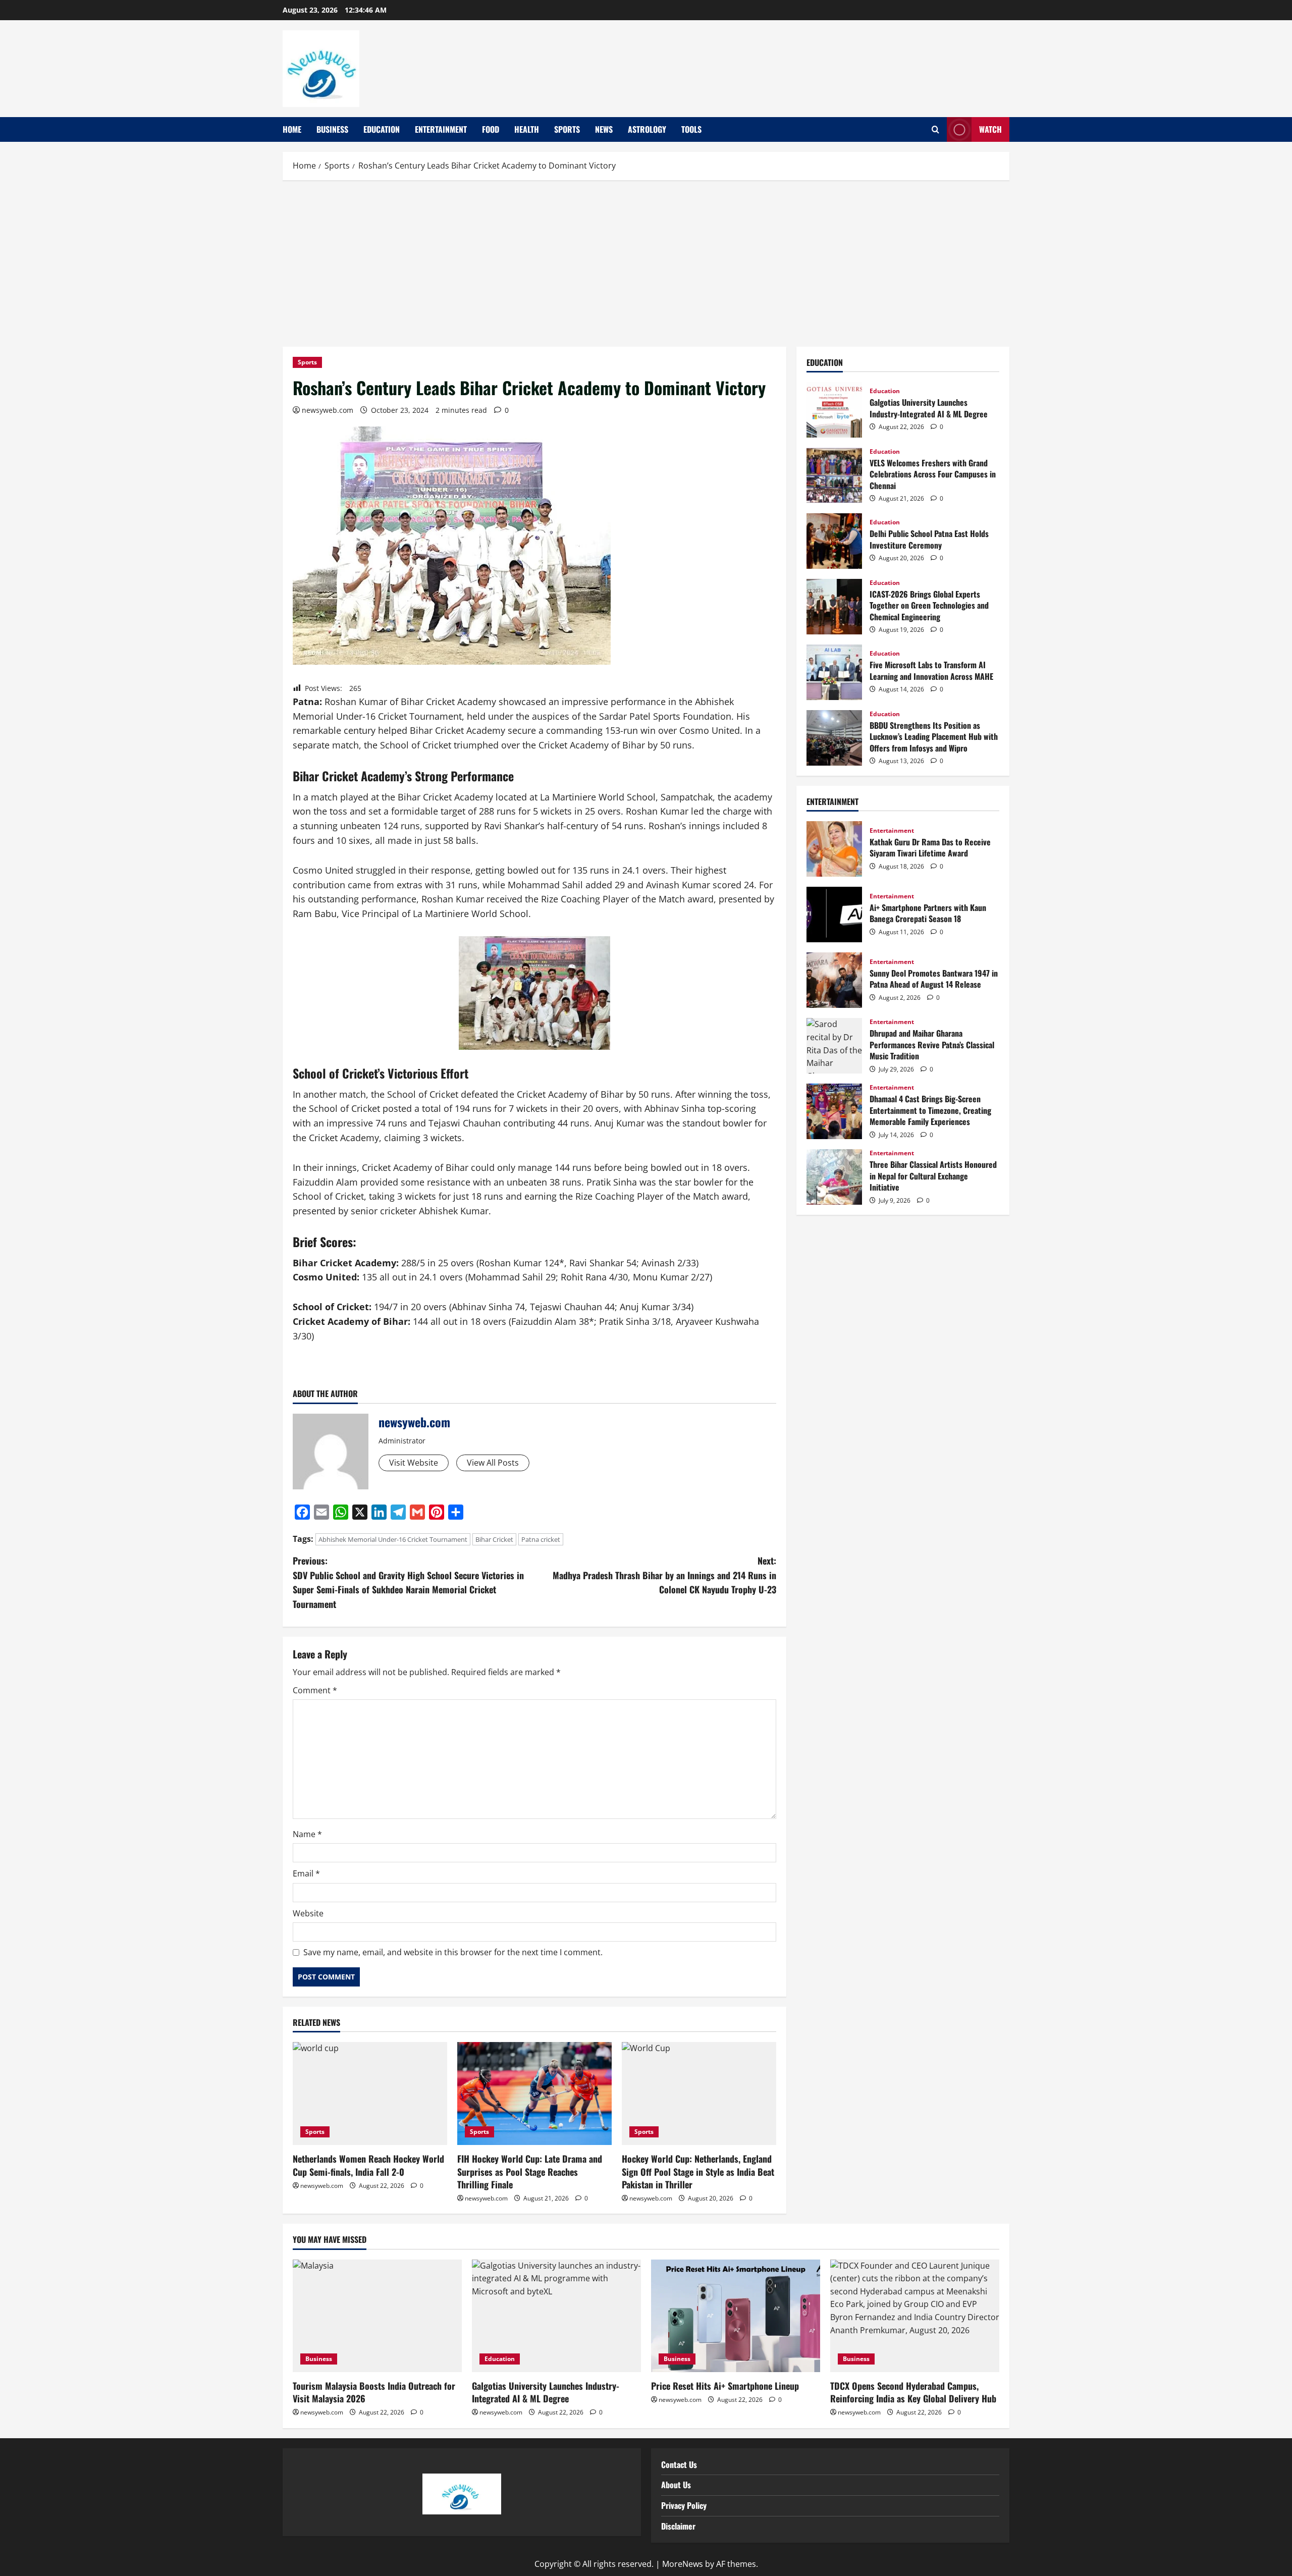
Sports (567, 129)
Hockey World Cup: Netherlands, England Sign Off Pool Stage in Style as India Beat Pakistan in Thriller (698, 2171)
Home (292, 129)
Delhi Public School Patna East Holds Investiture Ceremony (834, 541)
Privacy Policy (684, 2505)
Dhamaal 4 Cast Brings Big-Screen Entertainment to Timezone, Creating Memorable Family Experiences (834, 1111)
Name (307, 1834)
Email (306, 1873)
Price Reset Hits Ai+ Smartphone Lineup (725, 2386)
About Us (676, 2485)
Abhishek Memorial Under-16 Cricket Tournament (393, 1539)
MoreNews (683, 2564)
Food (491, 129)
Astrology (647, 129)
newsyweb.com (328, 410)
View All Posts (493, 1463)
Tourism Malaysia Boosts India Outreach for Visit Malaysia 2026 (374, 2392)
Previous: (408, 1582)
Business (332, 129)
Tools (691, 129)
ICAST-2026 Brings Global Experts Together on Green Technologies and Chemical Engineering (834, 607)
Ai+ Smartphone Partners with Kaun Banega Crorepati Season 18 (834, 915)
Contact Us (679, 2464)
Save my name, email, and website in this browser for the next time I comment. (453, 1952)
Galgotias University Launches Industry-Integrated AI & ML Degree (834, 410)
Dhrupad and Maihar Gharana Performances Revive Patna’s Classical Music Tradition (834, 1046)
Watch (990, 129)
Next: (664, 1575)
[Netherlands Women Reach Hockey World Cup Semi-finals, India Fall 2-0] (370, 2094)
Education (382, 129)
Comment (315, 1690)
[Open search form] (935, 130)
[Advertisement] (646, 261)
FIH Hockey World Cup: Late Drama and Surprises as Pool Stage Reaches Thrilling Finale (530, 2171)
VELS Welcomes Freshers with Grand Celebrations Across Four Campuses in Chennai (834, 475)
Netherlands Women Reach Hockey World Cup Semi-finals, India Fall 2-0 (368, 2165)
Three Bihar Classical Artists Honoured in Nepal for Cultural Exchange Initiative (834, 1177)
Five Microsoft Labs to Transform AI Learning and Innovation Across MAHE (834, 672)
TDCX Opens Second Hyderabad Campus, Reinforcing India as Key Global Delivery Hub (913, 2392)
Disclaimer (678, 2526)
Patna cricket (541, 1539)
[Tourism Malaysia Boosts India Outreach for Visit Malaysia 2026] (377, 2316)
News (604, 129)
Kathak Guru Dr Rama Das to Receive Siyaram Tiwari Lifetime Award (834, 849)
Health (527, 129)
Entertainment (441, 129)
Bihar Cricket (494, 1539)
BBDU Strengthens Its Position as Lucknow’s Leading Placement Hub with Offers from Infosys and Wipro (834, 738)
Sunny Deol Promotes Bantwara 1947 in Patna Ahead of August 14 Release (834, 980)
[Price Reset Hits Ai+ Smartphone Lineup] (736, 2316)
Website (308, 1913)
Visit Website (414, 1463)
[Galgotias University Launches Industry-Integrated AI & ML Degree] (556, 2316)
